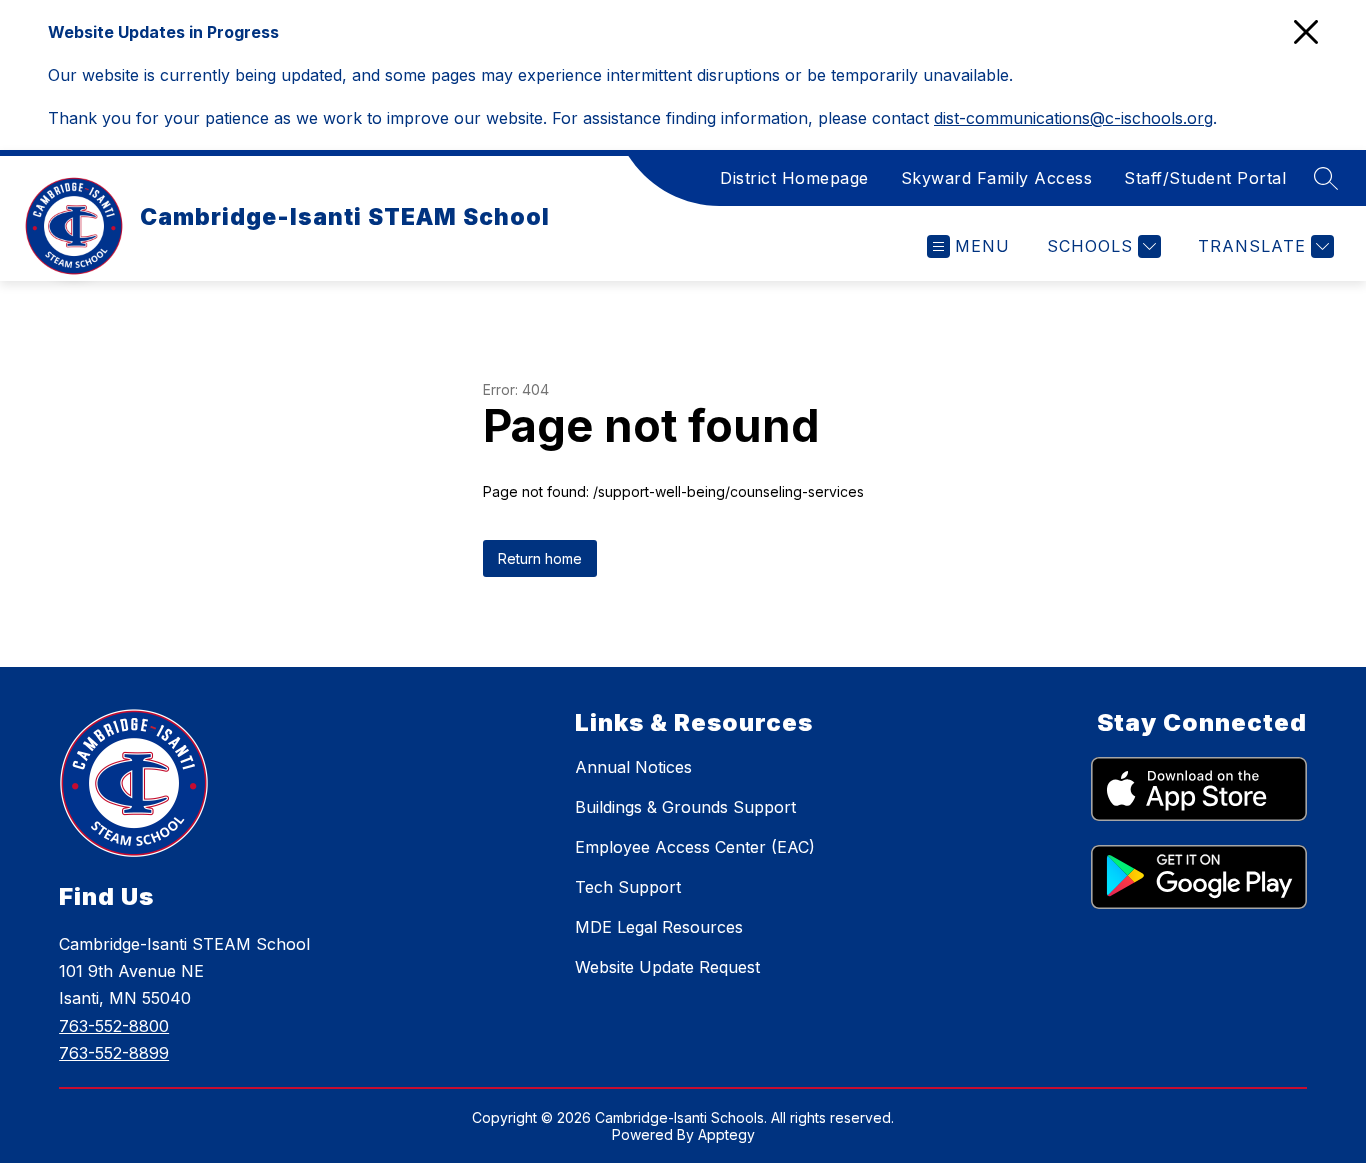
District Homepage (794, 178)
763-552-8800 (114, 1026)
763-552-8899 (114, 1053)
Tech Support (628, 887)
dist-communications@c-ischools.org (1073, 118)
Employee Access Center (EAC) (695, 847)
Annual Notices (633, 767)
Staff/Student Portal (1205, 178)
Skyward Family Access (997, 178)
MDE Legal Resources (659, 927)
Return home (540, 558)
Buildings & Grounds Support (685, 807)
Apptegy (726, 1134)
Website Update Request (667, 967)
